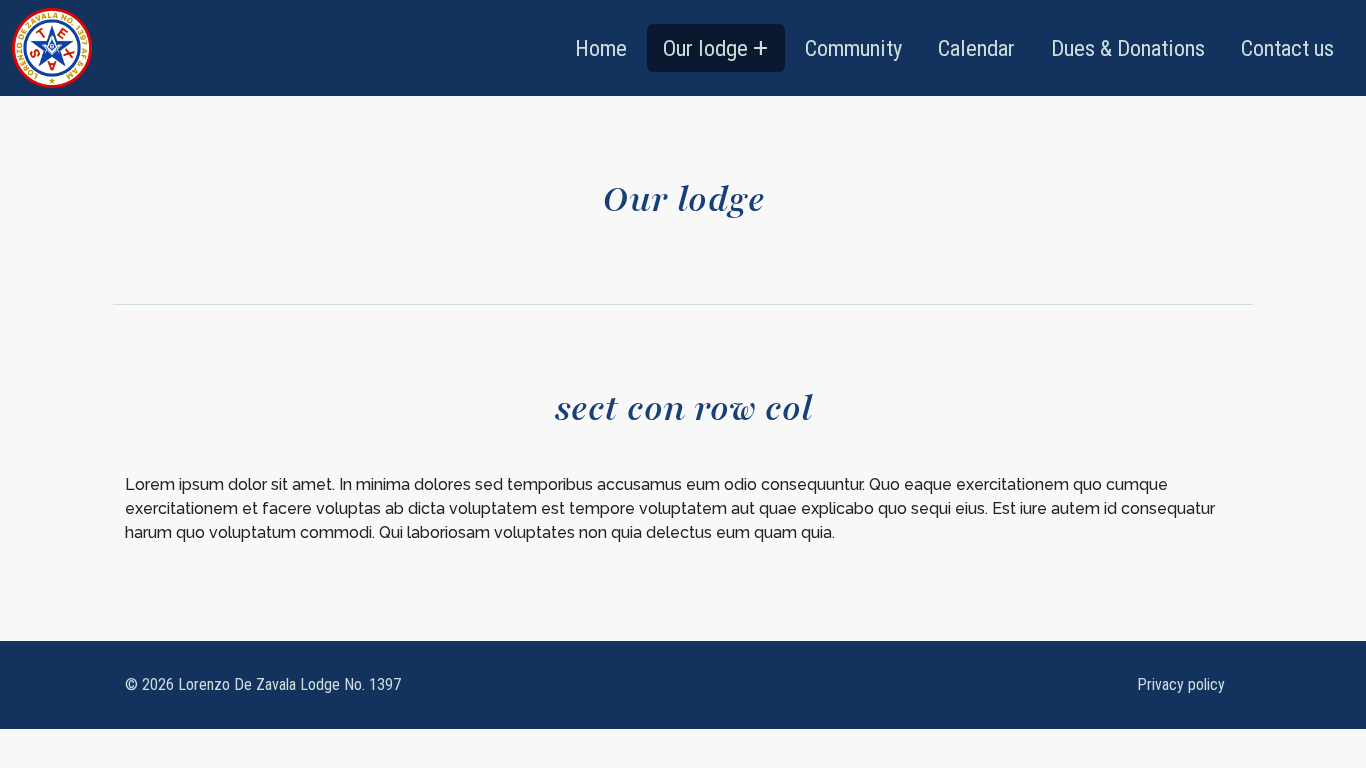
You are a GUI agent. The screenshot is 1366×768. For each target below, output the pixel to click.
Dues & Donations (1128, 48)
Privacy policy (1181, 684)
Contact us (1287, 48)
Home (601, 48)
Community (853, 48)
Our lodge (705, 48)
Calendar (976, 48)
